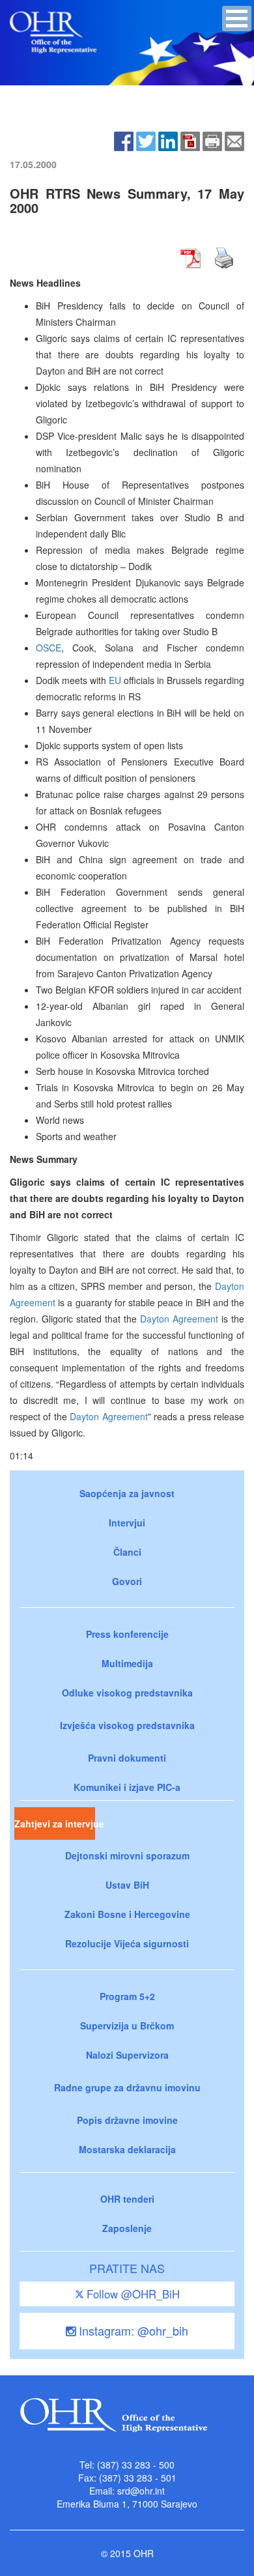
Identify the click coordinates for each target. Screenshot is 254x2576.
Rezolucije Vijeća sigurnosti (127, 1943)
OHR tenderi (127, 2199)
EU (115, 680)
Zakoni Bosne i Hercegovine (127, 1914)
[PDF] (190, 140)
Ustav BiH (127, 1885)
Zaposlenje (127, 2228)
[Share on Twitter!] (146, 140)
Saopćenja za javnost (127, 1493)
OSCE (49, 648)
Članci (127, 1552)
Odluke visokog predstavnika (127, 1693)
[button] (237, 19)
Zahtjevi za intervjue (55, 1824)
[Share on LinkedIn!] (168, 140)
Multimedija (127, 1663)
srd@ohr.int (141, 2491)
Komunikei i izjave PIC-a (127, 1787)
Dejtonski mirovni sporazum (127, 1855)
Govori (127, 1581)
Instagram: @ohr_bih (132, 2330)
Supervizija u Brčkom (127, 2025)
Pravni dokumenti (127, 1758)
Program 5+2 (127, 1996)
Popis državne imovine (127, 2120)
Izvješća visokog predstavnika (127, 1725)
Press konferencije (127, 1634)
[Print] (212, 140)
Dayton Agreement (179, 1319)
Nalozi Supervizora (127, 2055)
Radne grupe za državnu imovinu (127, 2087)
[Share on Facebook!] (124, 140)
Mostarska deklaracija (127, 2149)
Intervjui (127, 1523)
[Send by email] (234, 140)
